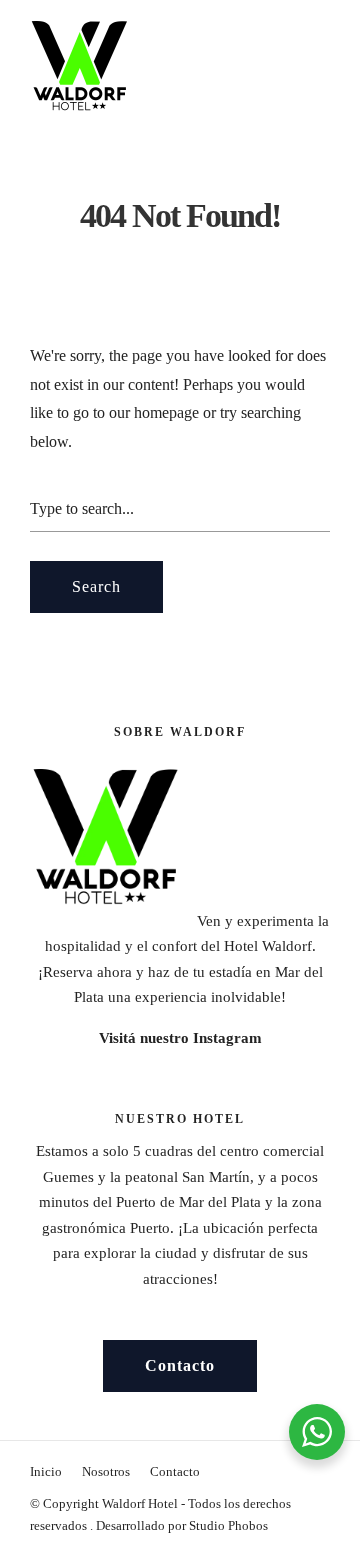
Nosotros (106, 1471)
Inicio (46, 1471)
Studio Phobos (228, 1525)
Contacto (175, 1471)
